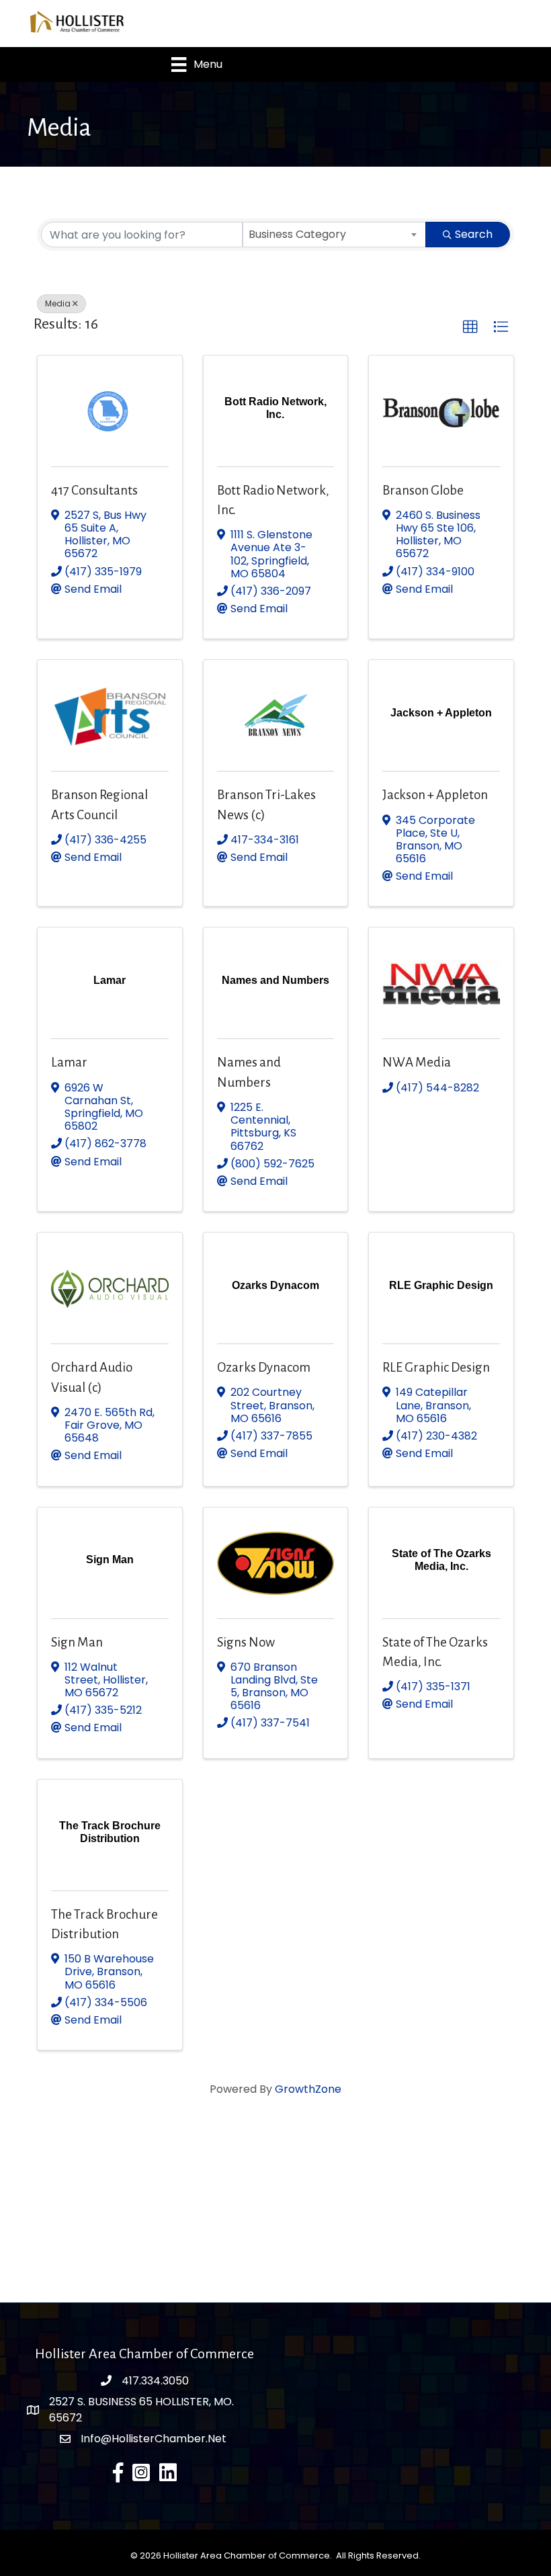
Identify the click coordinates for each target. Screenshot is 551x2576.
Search (474, 234)
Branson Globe (423, 490)
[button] (470, 327)
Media (58, 303)
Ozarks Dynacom (264, 1367)
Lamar (69, 1062)
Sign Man (77, 1642)
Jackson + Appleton (435, 795)
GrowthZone (308, 2089)
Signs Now (246, 1642)
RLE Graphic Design (436, 1367)
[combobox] (335, 235)
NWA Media (417, 1062)
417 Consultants (94, 490)
